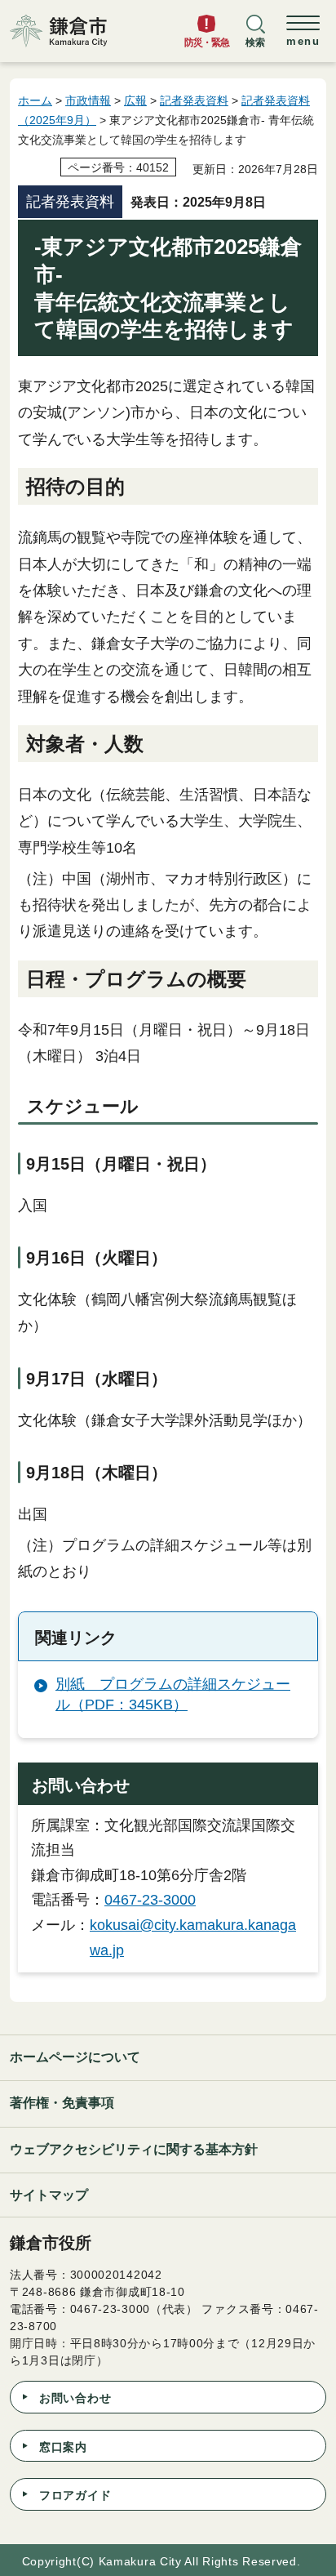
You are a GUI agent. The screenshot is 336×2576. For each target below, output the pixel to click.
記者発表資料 (194, 100)
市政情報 (88, 100)
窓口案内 (63, 2447)
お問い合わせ (75, 2398)
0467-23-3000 (150, 1900)
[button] (255, 38)
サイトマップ (49, 2195)
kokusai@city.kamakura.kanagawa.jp (193, 1938)
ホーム (35, 100)
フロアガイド (75, 2495)
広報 (135, 100)
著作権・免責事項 (62, 2103)
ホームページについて (75, 2057)
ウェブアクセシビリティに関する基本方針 (134, 2149)
